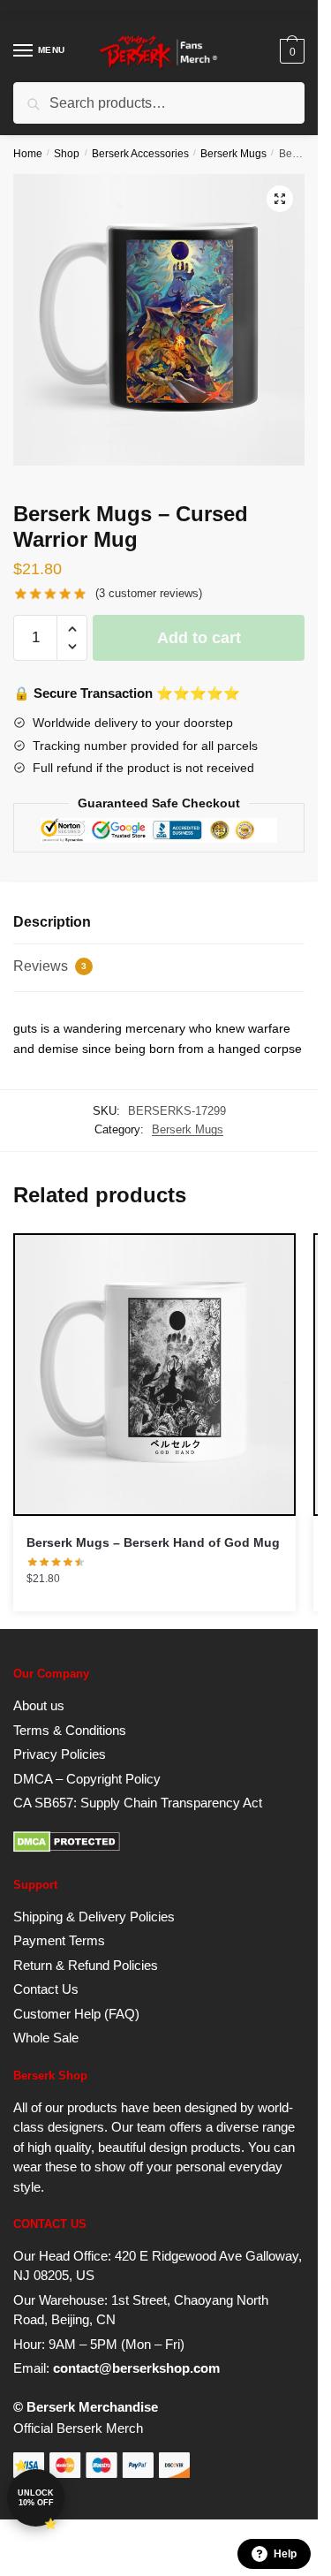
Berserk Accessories (140, 154)
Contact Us (46, 1989)
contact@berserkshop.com (136, 2368)
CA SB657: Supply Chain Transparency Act (138, 1803)
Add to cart (199, 638)
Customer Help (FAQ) (76, 2014)
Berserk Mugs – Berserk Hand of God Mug (153, 1542)
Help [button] (285, 2554)
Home (28, 154)
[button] (280, 199)
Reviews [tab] (50, 966)
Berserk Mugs (233, 154)
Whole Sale (46, 2038)
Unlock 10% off (36, 2498)
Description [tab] (52, 922)
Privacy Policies (60, 1754)
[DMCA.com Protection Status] (67, 1848)
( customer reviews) (149, 593)
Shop (67, 154)
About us (39, 1705)
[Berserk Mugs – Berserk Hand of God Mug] (154, 1375)
